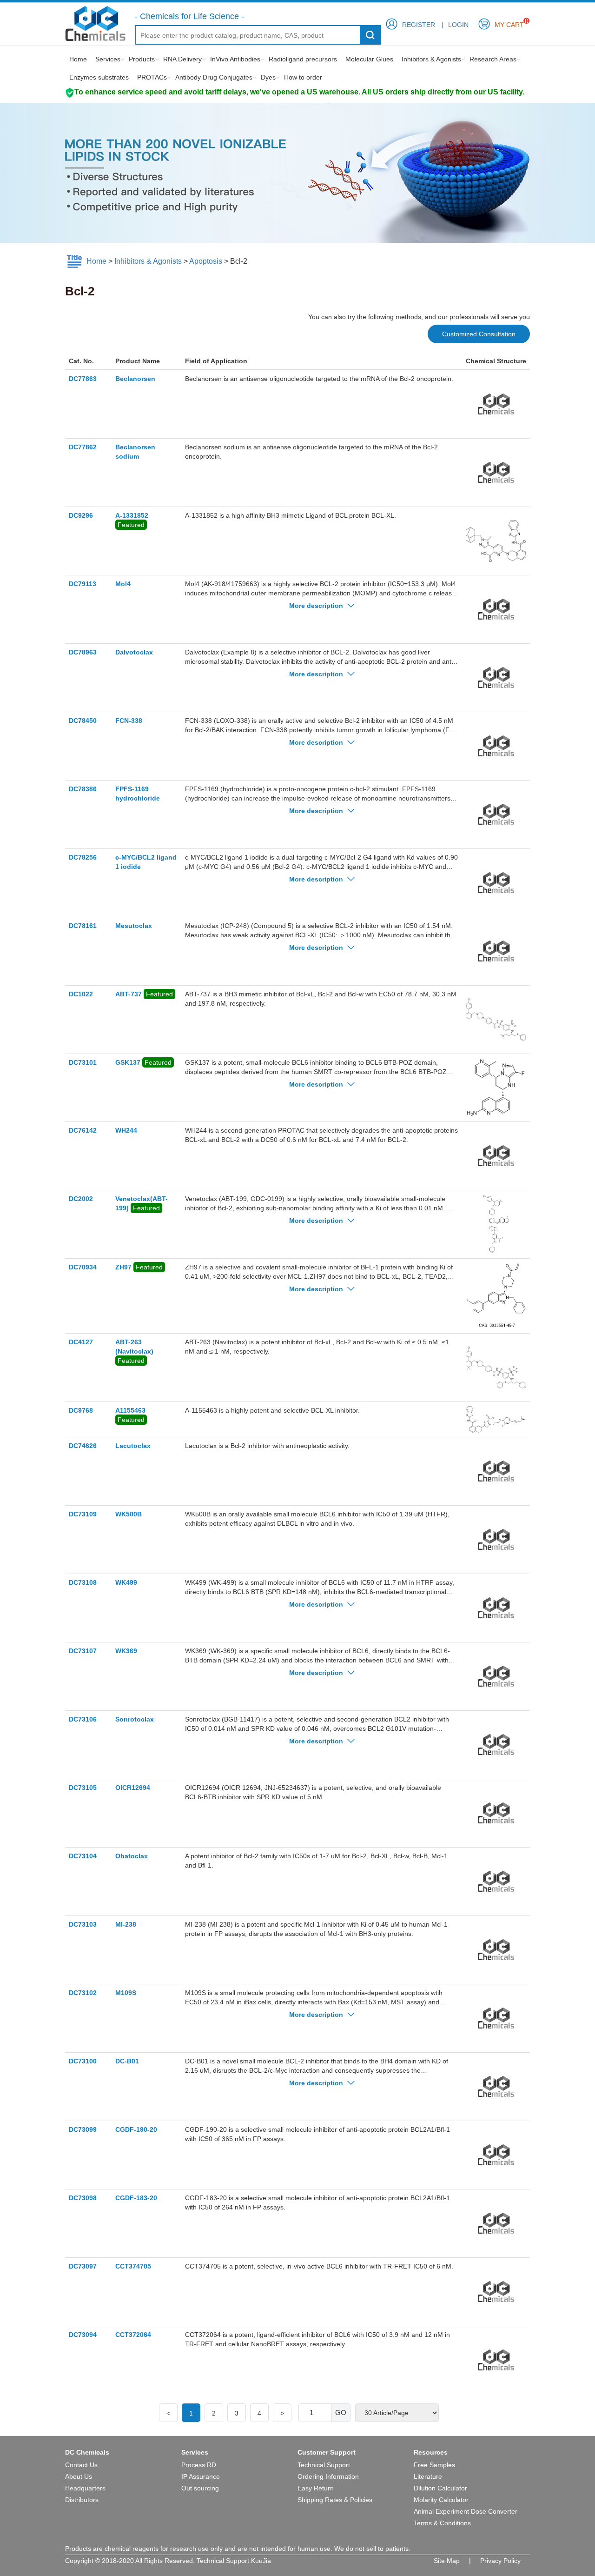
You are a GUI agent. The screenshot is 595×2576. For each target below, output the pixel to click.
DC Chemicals (87, 2452)
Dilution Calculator (440, 2488)
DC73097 (83, 2266)
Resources (431, 2452)
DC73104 (83, 1856)
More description (317, 606)
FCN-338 (129, 721)
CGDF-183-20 (136, 2198)
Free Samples (434, 2465)
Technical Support (324, 2465)
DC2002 (81, 1199)
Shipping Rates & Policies (335, 2500)
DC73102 (83, 1993)
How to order (303, 77)
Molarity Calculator (441, 2500)
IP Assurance (201, 2476)
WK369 (126, 1651)
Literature (428, 2476)
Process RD (199, 2465)
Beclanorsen (135, 379)
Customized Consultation (479, 334)
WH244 (126, 1130)
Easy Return (316, 2488)
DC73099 (83, 2129)
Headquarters (85, 2488)
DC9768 (81, 1410)
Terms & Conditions (442, 2523)
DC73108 (83, 1582)
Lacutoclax (133, 1446)
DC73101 (83, 1062)
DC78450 (83, 721)
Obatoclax (132, 1856)
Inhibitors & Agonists (431, 59)
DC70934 (83, 1267)
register (419, 25)
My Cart (509, 23)
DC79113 (83, 584)
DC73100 (83, 2061)
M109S (126, 1993)
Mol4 (123, 584)
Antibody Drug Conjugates (214, 77)
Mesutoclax (134, 926)
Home (78, 59)
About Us (79, 2476)
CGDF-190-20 (136, 2129)
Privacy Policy (500, 2561)
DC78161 (83, 926)
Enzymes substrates (99, 77)
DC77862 (83, 447)
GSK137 (128, 1062)
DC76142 (83, 1130)
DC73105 (83, 1788)
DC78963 (83, 652)
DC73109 (83, 1514)
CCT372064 (133, 2335)
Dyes (268, 77)
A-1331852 (132, 515)
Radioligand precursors (303, 59)
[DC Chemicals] (95, 23)
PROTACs (152, 77)
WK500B (129, 1514)
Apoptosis (206, 261)
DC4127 (81, 1342)
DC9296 (81, 515)
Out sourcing (200, 2488)
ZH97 (123, 1267)
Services (108, 59)
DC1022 (81, 994)
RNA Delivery (182, 59)
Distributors (82, 2500)
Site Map (447, 2561)
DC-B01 (127, 2061)
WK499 (126, 1582)
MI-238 (126, 1924)
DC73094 (83, 2335)
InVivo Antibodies (235, 59)
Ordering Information (328, 2476)
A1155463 (130, 1410)
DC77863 (83, 379)
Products (142, 59)
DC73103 (83, 1924)
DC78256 (83, 857)
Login (458, 25)
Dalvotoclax (134, 652)
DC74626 (83, 1446)
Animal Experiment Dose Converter (466, 2511)
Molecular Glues (369, 59)
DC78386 (83, 789)
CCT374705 (133, 2266)
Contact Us (81, 2465)
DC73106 (83, 1719)
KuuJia (261, 2561)
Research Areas (493, 59)
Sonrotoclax (135, 1719)
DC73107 (83, 1651)
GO (341, 2412)
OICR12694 (133, 1788)
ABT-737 (129, 994)
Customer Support (327, 2452)
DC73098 (83, 2198)
